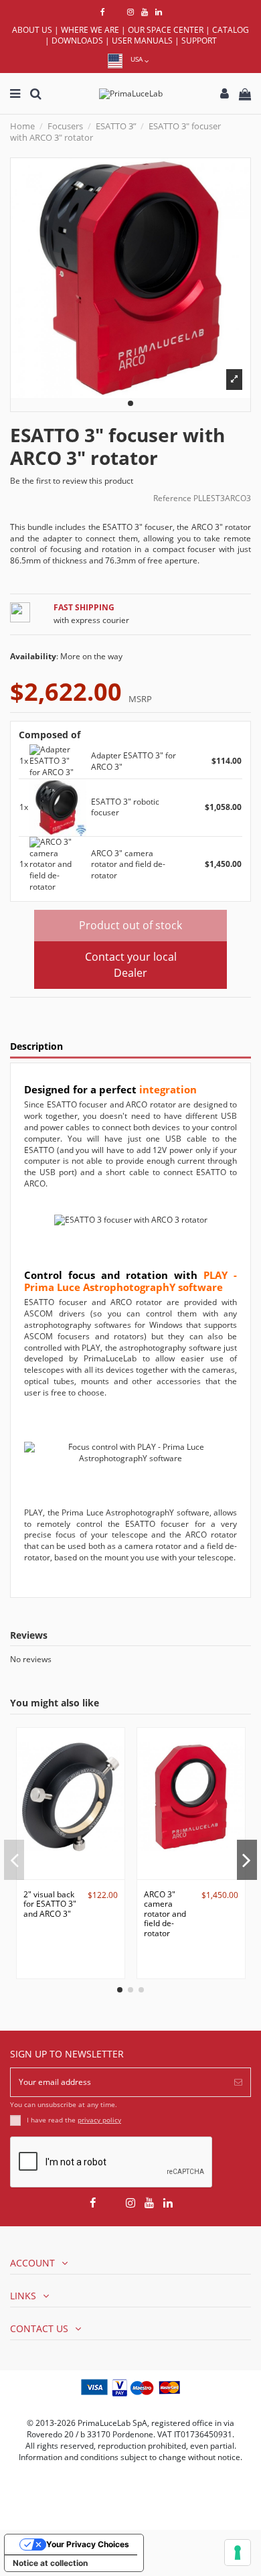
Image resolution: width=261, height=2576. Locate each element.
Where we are (90, 30)
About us (32, 30)
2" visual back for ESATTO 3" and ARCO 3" (50, 1904)
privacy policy (99, 2120)
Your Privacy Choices (88, 2544)
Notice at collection (50, 2563)
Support (199, 41)
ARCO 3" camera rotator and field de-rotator (128, 865)
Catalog (231, 30)
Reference (172, 498)
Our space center (166, 30)
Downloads (77, 41)
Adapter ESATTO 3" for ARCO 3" (134, 761)
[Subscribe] (238, 2082)
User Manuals (142, 41)
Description (36, 1047)
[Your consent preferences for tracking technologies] (238, 2553)
